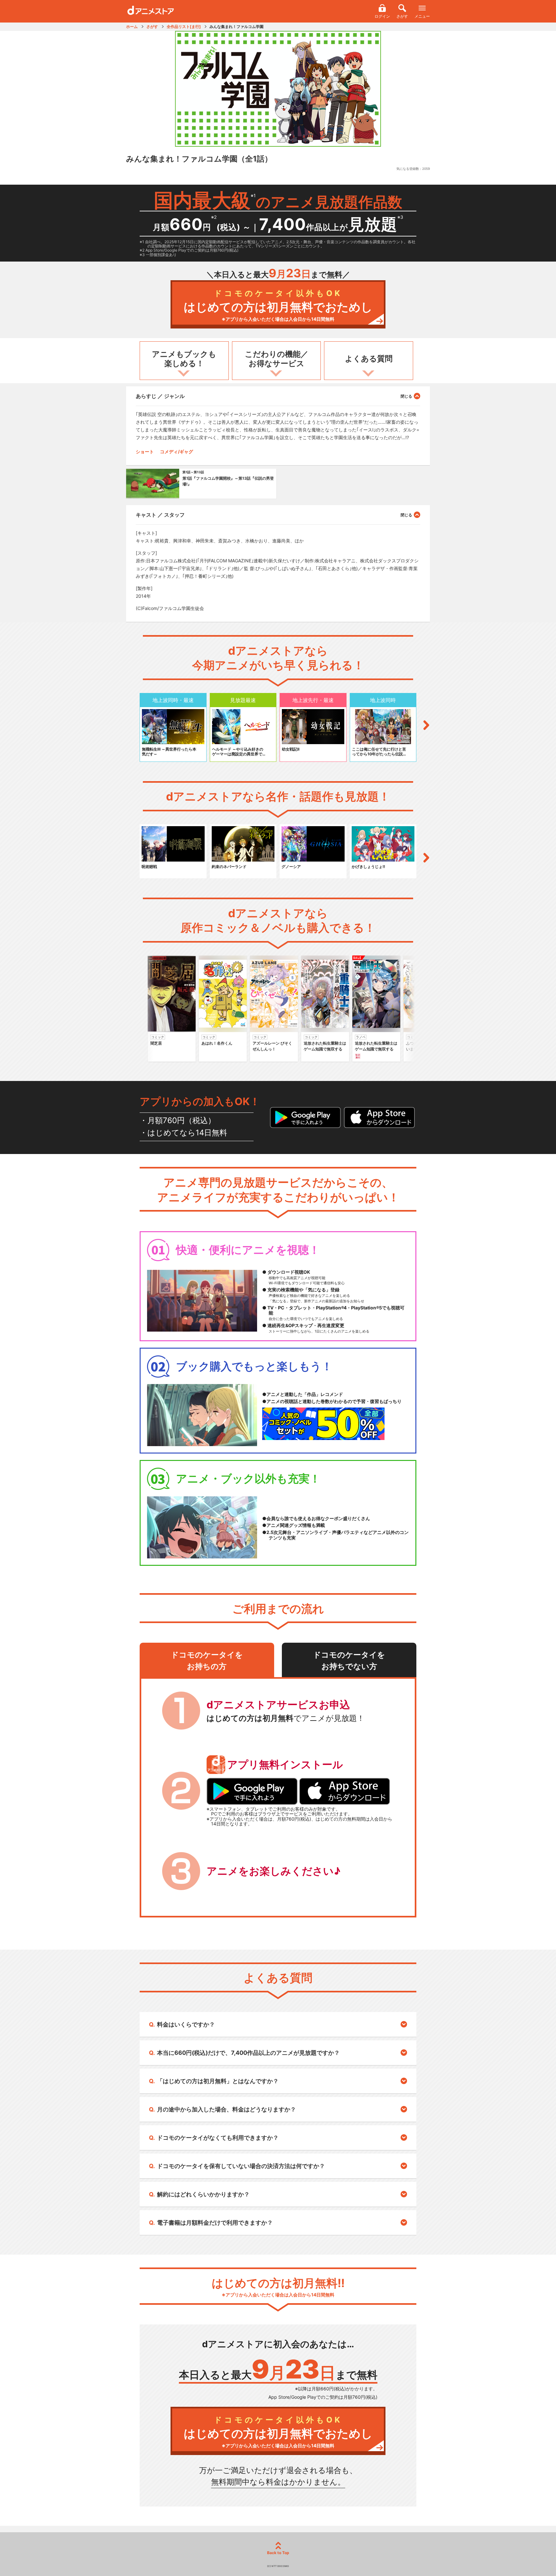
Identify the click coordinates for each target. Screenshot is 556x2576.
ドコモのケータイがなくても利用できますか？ (218, 2138)
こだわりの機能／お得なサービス (277, 359)
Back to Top (278, 2553)
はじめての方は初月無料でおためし (278, 305)
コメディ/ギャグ (176, 452)
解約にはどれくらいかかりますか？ (203, 2194)
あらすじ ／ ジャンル (160, 396)
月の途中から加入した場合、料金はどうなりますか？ (227, 2109)
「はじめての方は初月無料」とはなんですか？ (218, 2081)
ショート (145, 452)
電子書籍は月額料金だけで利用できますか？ (215, 2223)
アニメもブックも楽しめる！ (184, 359)
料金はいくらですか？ (186, 2024)
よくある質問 (369, 359)
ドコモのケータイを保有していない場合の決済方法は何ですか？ (241, 2166)
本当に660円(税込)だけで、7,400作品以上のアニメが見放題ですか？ (248, 2053)
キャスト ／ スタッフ (160, 515)
